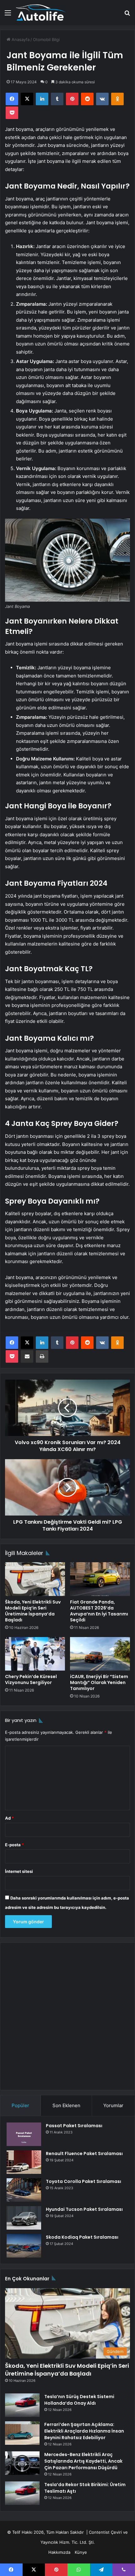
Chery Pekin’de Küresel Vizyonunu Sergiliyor (31, 1679)
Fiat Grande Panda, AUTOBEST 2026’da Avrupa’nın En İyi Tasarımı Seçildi (99, 1611)
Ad (9, 1818)
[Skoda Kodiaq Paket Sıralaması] (24, 2246)
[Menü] (8, 15)
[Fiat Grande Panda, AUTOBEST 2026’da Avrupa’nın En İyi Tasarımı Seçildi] (100, 1579)
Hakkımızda (59, 2552)
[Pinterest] (72, 99)
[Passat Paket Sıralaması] (24, 2134)
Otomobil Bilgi (46, 39)
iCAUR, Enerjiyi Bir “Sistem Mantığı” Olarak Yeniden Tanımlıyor (99, 1682)
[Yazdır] (42, 1356)
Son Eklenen (66, 2105)
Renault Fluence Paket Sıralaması (84, 2154)
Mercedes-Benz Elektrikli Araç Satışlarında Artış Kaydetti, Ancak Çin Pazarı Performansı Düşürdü (83, 2461)
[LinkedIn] (42, 99)
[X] (27, 99)
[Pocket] (12, 113)
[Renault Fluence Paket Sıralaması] (24, 2162)
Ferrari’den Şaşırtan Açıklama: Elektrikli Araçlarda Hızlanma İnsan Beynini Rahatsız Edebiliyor (84, 2431)
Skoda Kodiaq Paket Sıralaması (82, 2237)
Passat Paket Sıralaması (74, 2126)
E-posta (14, 1845)
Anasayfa (20, 39)
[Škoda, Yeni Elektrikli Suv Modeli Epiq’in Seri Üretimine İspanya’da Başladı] (35, 1579)
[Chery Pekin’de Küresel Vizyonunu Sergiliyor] (35, 1654)
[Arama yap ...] (127, 15)
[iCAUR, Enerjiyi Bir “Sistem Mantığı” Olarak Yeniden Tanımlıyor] (100, 1654)
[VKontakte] (102, 99)
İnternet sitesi (19, 1871)
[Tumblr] (57, 99)
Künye (81, 2552)
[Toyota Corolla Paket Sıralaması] (24, 2190)
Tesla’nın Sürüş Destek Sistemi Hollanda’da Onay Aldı (79, 2400)
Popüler (20, 2105)
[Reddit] (87, 99)
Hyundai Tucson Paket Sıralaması (84, 2209)
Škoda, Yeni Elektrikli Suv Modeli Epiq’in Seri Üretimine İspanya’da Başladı (33, 1611)
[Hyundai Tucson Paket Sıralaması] (24, 2218)
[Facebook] (12, 99)
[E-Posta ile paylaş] (27, 1356)
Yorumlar (113, 2105)
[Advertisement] (67, 2016)
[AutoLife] (41, 13)
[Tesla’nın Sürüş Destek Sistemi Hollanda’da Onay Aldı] (22, 2405)
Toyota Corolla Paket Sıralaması (84, 2181)
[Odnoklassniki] (117, 99)
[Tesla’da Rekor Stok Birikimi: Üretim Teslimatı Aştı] (22, 2493)
